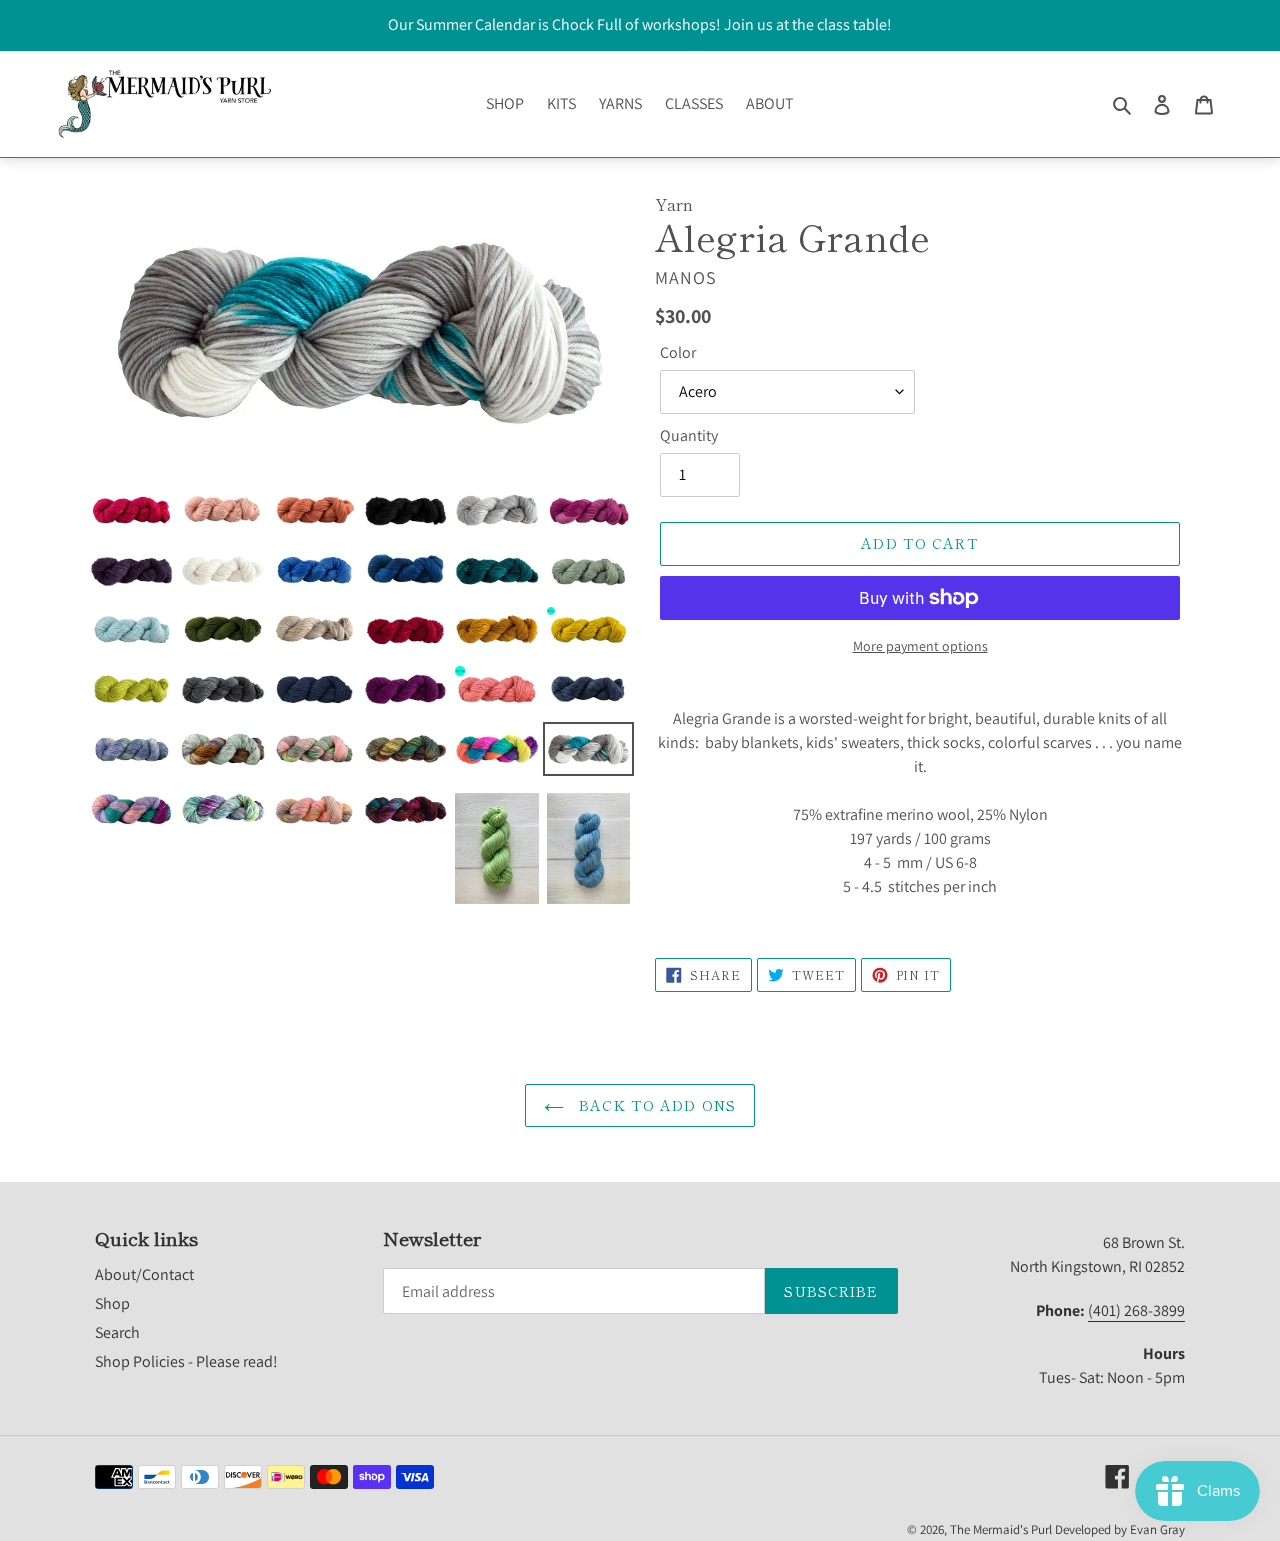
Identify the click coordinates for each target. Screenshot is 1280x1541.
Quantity (689, 435)
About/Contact (144, 1274)
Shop (112, 1303)
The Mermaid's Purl (1001, 1529)
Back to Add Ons (655, 1105)
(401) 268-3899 (1136, 1310)
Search (117, 1332)
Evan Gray (1157, 1529)
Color (678, 352)
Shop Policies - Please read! (186, 1361)
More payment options (920, 646)
